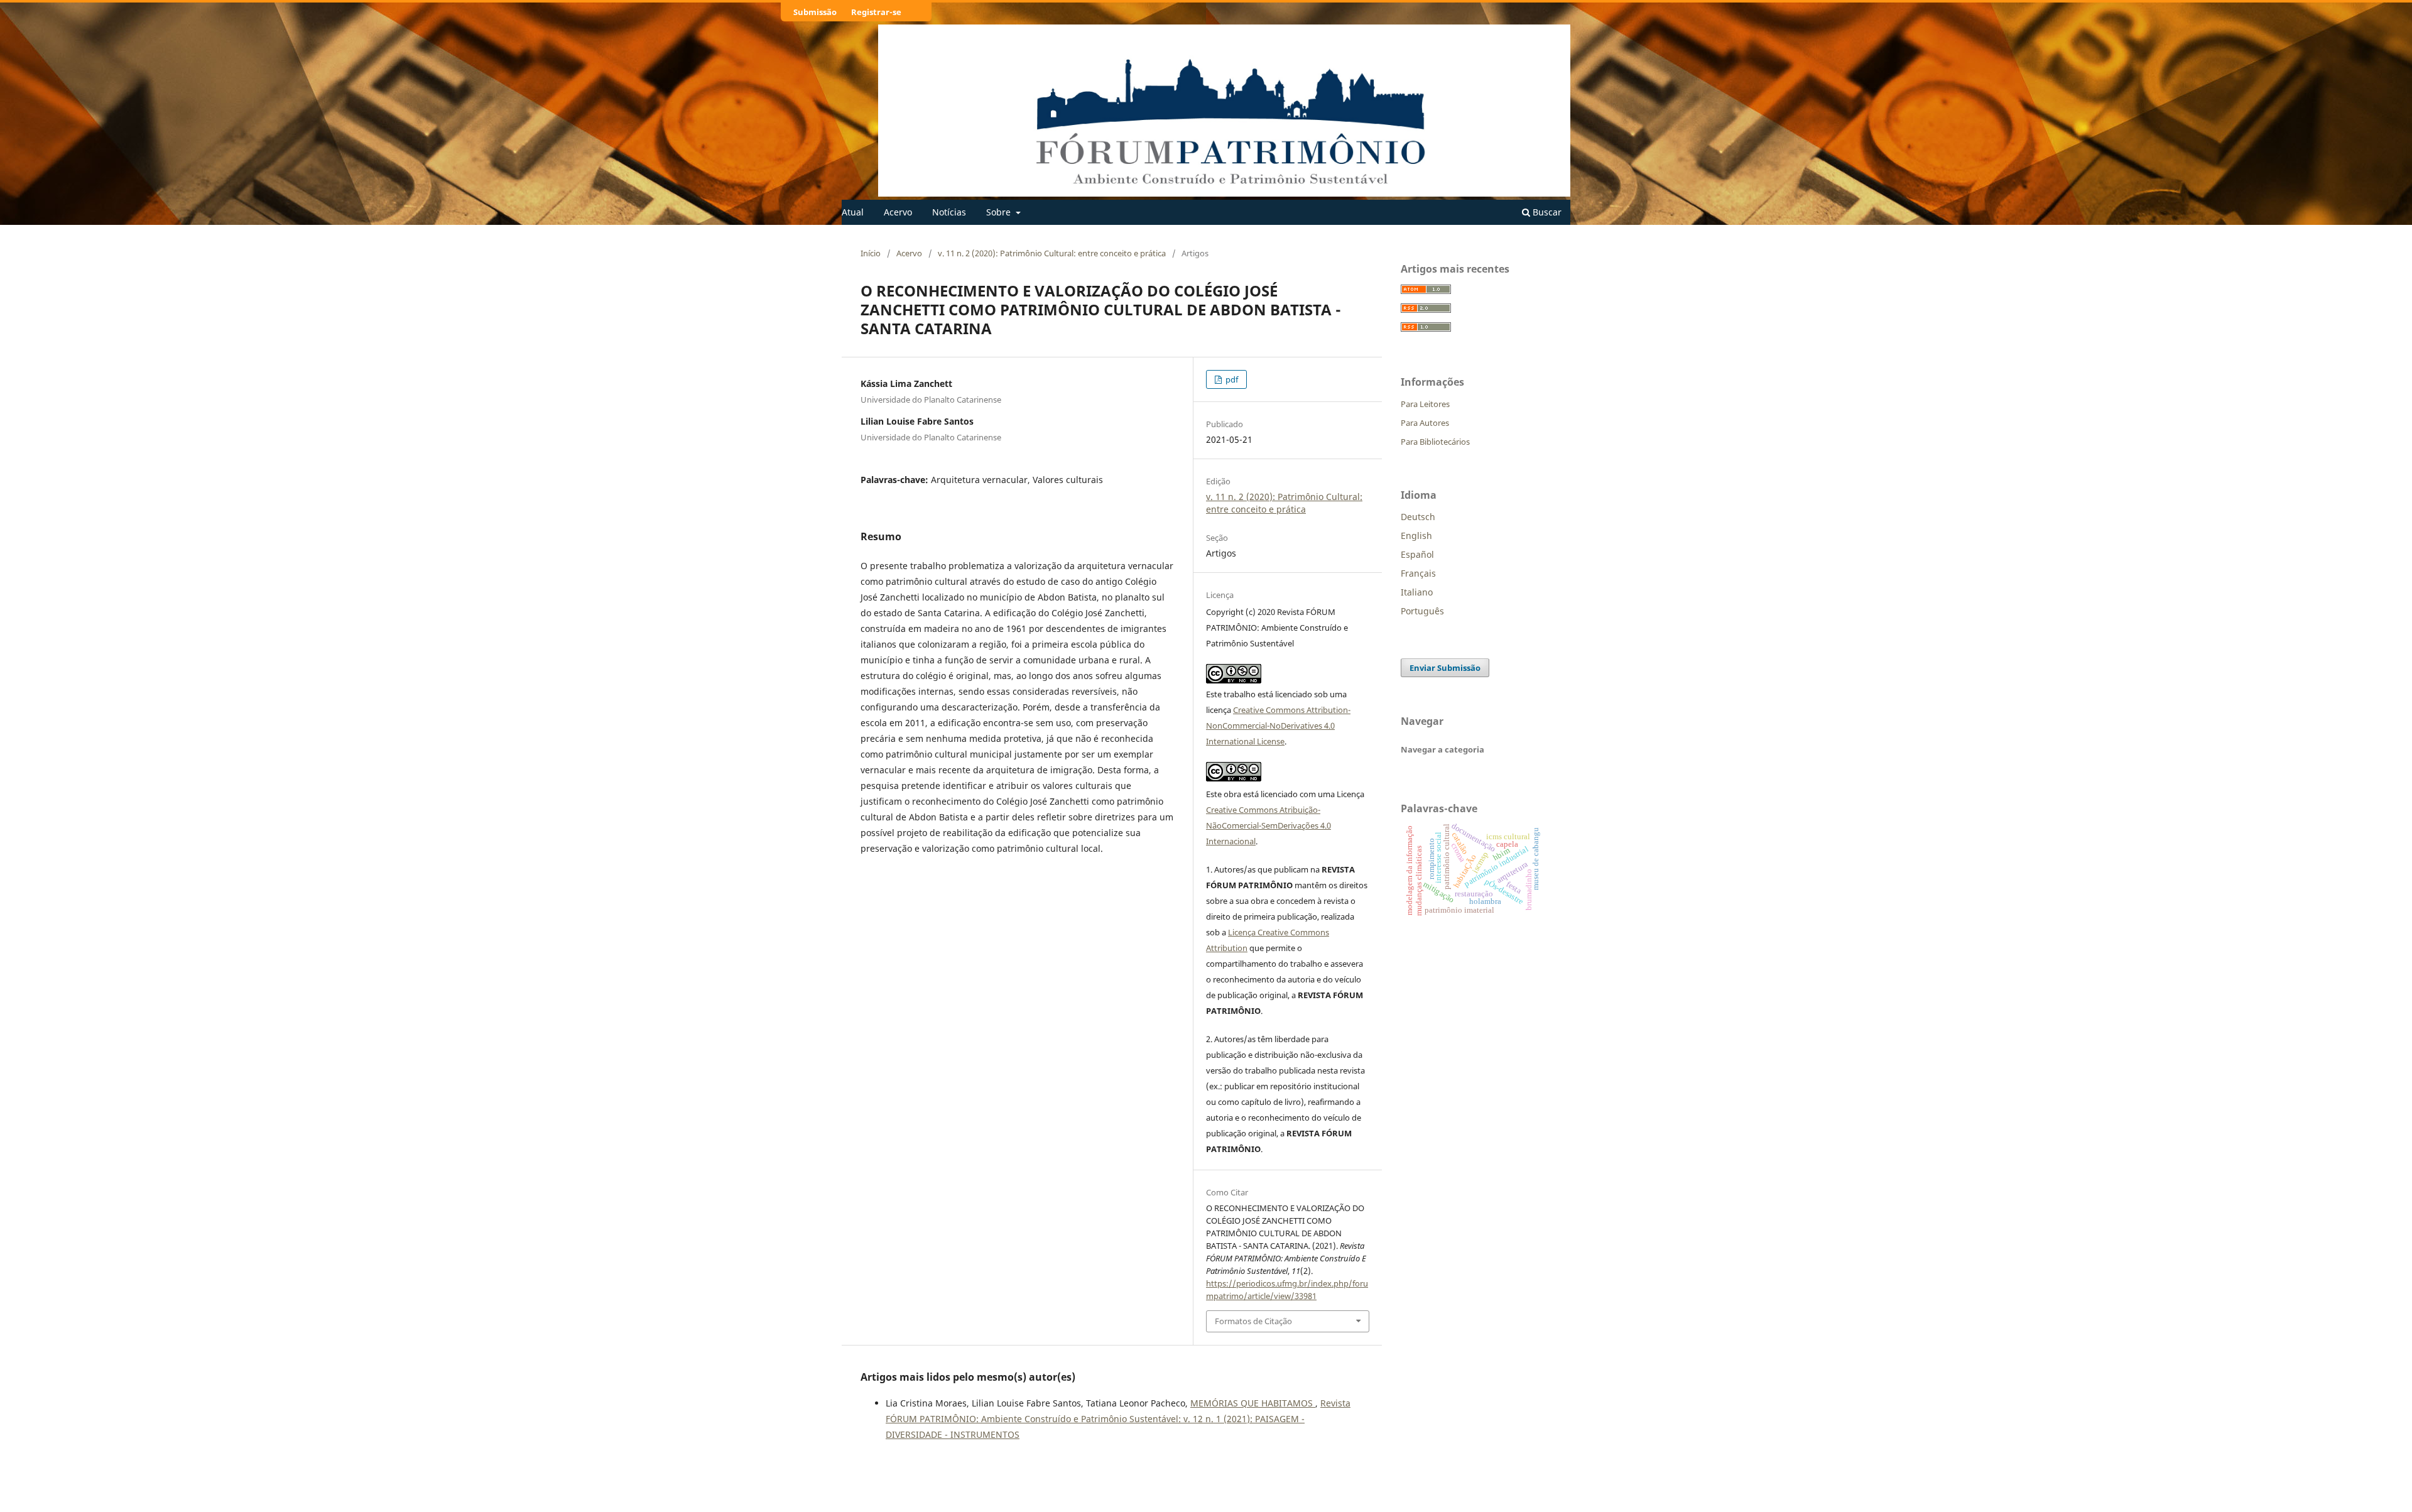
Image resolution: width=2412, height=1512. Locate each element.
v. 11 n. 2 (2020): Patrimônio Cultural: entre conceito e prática (1052, 253)
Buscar (1546, 212)
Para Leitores (1425, 404)
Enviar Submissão (1445, 668)
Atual (853, 212)
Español (1417, 554)
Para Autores (1425, 423)
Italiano (1417, 592)
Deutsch (1418, 517)
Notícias (949, 212)
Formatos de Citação (1253, 1321)
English (1416, 536)
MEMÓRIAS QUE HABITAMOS (1253, 1403)
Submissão (815, 12)
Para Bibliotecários (1435, 442)
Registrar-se (876, 12)
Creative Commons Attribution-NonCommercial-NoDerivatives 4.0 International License (1278, 726)
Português (1422, 611)
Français (1418, 573)
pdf (1231, 379)
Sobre (1000, 212)
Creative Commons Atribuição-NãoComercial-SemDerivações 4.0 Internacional (1268, 825)
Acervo (898, 212)
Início (871, 253)
